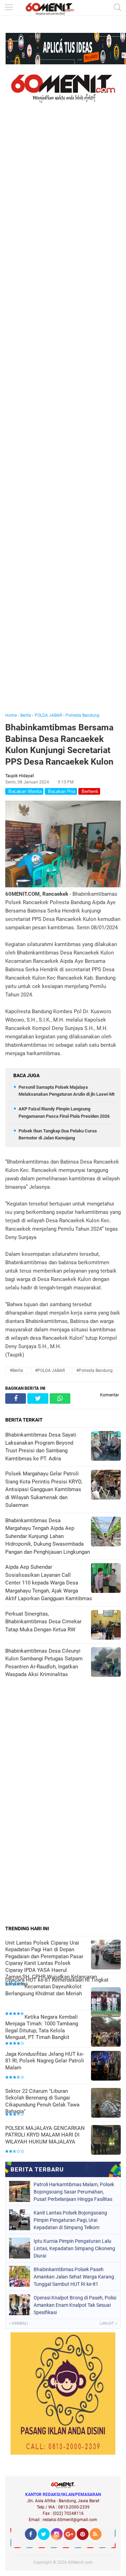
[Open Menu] (9, 8)
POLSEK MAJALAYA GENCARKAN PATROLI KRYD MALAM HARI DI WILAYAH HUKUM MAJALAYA (45, 2135)
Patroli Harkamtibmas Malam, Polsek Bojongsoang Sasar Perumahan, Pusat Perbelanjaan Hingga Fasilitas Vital (74, 2192)
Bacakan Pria (61, 791)
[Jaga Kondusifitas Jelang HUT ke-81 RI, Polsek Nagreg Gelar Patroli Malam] (106, 2066)
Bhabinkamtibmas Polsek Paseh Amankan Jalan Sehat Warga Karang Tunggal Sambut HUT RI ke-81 (74, 2277)
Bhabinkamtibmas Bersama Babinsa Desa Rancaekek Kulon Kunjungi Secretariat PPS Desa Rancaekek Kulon (59, 745)
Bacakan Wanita (24, 791)
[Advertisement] (63, 417)
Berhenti (89, 791)
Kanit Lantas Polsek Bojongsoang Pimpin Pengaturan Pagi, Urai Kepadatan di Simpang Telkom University (70, 2220)
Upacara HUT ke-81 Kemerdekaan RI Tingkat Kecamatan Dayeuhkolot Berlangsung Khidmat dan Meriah (57, 1987)
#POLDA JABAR (50, 1371)
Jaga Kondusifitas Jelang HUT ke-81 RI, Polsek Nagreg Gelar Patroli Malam (45, 2061)
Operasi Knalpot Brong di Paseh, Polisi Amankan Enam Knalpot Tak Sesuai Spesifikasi (75, 2305)
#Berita (16, 1371)
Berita (26, 715)
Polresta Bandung (82, 715)
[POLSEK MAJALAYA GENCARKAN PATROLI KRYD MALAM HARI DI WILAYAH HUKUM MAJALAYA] (106, 2141)
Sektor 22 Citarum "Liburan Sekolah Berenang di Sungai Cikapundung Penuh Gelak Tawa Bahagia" (42, 2101)
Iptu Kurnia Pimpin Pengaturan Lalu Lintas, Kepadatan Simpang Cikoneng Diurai (74, 2248)
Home (11, 715)
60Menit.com (80, 2562)
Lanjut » (108, 2323)
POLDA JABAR (48, 715)
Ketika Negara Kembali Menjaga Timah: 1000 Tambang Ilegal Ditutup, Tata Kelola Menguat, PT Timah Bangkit (42, 2027)
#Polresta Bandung (94, 1371)
